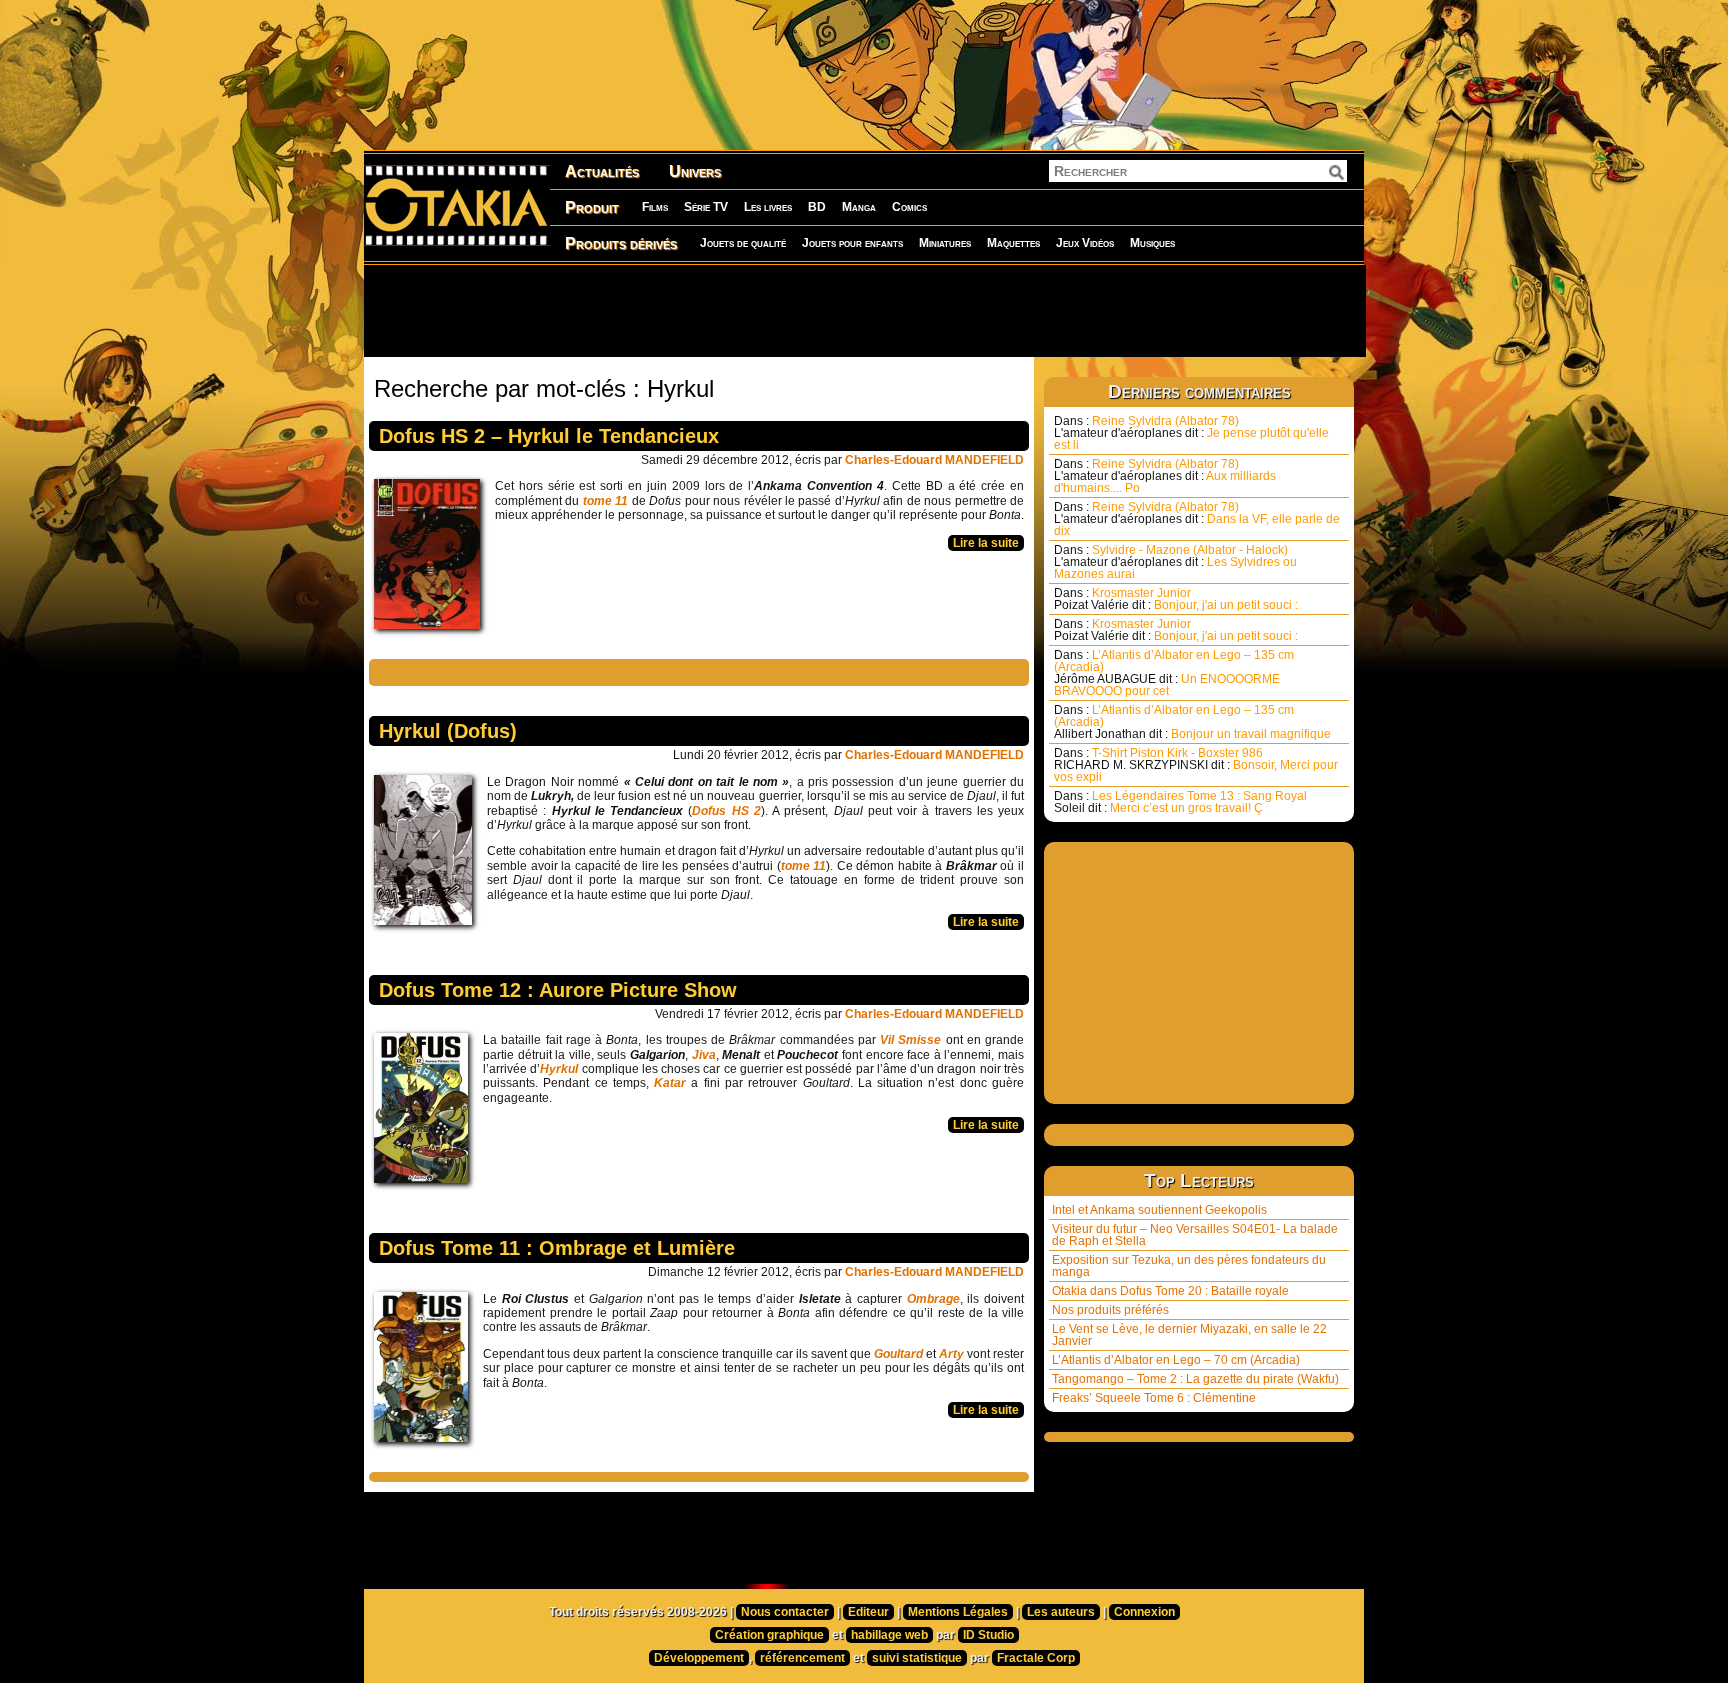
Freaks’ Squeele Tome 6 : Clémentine (1154, 1398)
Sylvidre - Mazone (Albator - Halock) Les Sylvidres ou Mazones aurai (1175, 562)
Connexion (1144, 1612)
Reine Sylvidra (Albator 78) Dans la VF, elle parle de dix (1197, 519)
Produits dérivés (621, 243)
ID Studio (988, 1635)
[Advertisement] (864, 310)
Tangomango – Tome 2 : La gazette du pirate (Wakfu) (1195, 1379)
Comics (909, 207)
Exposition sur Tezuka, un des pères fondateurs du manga (1189, 1266)
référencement (802, 1658)
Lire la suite (986, 543)
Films (655, 207)
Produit (592, 207)
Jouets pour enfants (852, 243)
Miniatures (945, 243)
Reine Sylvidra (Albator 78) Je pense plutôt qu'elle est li (1191, 433)
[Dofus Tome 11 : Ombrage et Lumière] (426, 1372)
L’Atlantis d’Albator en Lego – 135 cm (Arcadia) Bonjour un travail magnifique (1192, 722)
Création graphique (769, 1635)
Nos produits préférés (1110, 1310)
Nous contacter (785, 1612)
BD (817, 207)
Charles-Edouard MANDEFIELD (934, 460)
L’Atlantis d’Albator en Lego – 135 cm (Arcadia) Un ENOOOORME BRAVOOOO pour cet (1174, 673)
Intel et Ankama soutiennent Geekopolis (1159, 1210)
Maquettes (1013, 243)
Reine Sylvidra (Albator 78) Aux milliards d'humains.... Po (1165, 476)
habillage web (889, 1635)
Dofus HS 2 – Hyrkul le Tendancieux (549, 436)
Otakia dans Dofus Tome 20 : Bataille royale (1170, 1291)
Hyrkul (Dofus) (448, 731)
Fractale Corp (1036, 1658)
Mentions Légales (958, 1612)
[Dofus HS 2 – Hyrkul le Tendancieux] (432, 559)
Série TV (706, 207)
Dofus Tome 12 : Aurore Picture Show (558, 990)
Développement (699, 1658)
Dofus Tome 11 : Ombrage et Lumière (557, 1248)
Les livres (768, 207)
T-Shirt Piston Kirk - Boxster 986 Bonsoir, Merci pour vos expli (1196, 765)
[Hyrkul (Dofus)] (428, 855)
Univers (695, 171)
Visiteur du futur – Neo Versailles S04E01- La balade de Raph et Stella (1195, 1235)
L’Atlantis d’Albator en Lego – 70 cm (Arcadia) (1176, 1360)
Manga (859, 207)
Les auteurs (1061, 1612)
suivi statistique (917, 1658)
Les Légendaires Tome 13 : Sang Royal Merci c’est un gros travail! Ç (1180, 802)
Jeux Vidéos (1085, 243)
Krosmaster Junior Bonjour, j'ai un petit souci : (1176, 599)
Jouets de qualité (743, 243)
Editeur (868, 1612)
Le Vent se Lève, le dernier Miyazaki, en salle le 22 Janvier (1189, 1335)
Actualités (602, 171)
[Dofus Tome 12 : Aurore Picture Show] (426, 1113)
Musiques (1152, 243)
